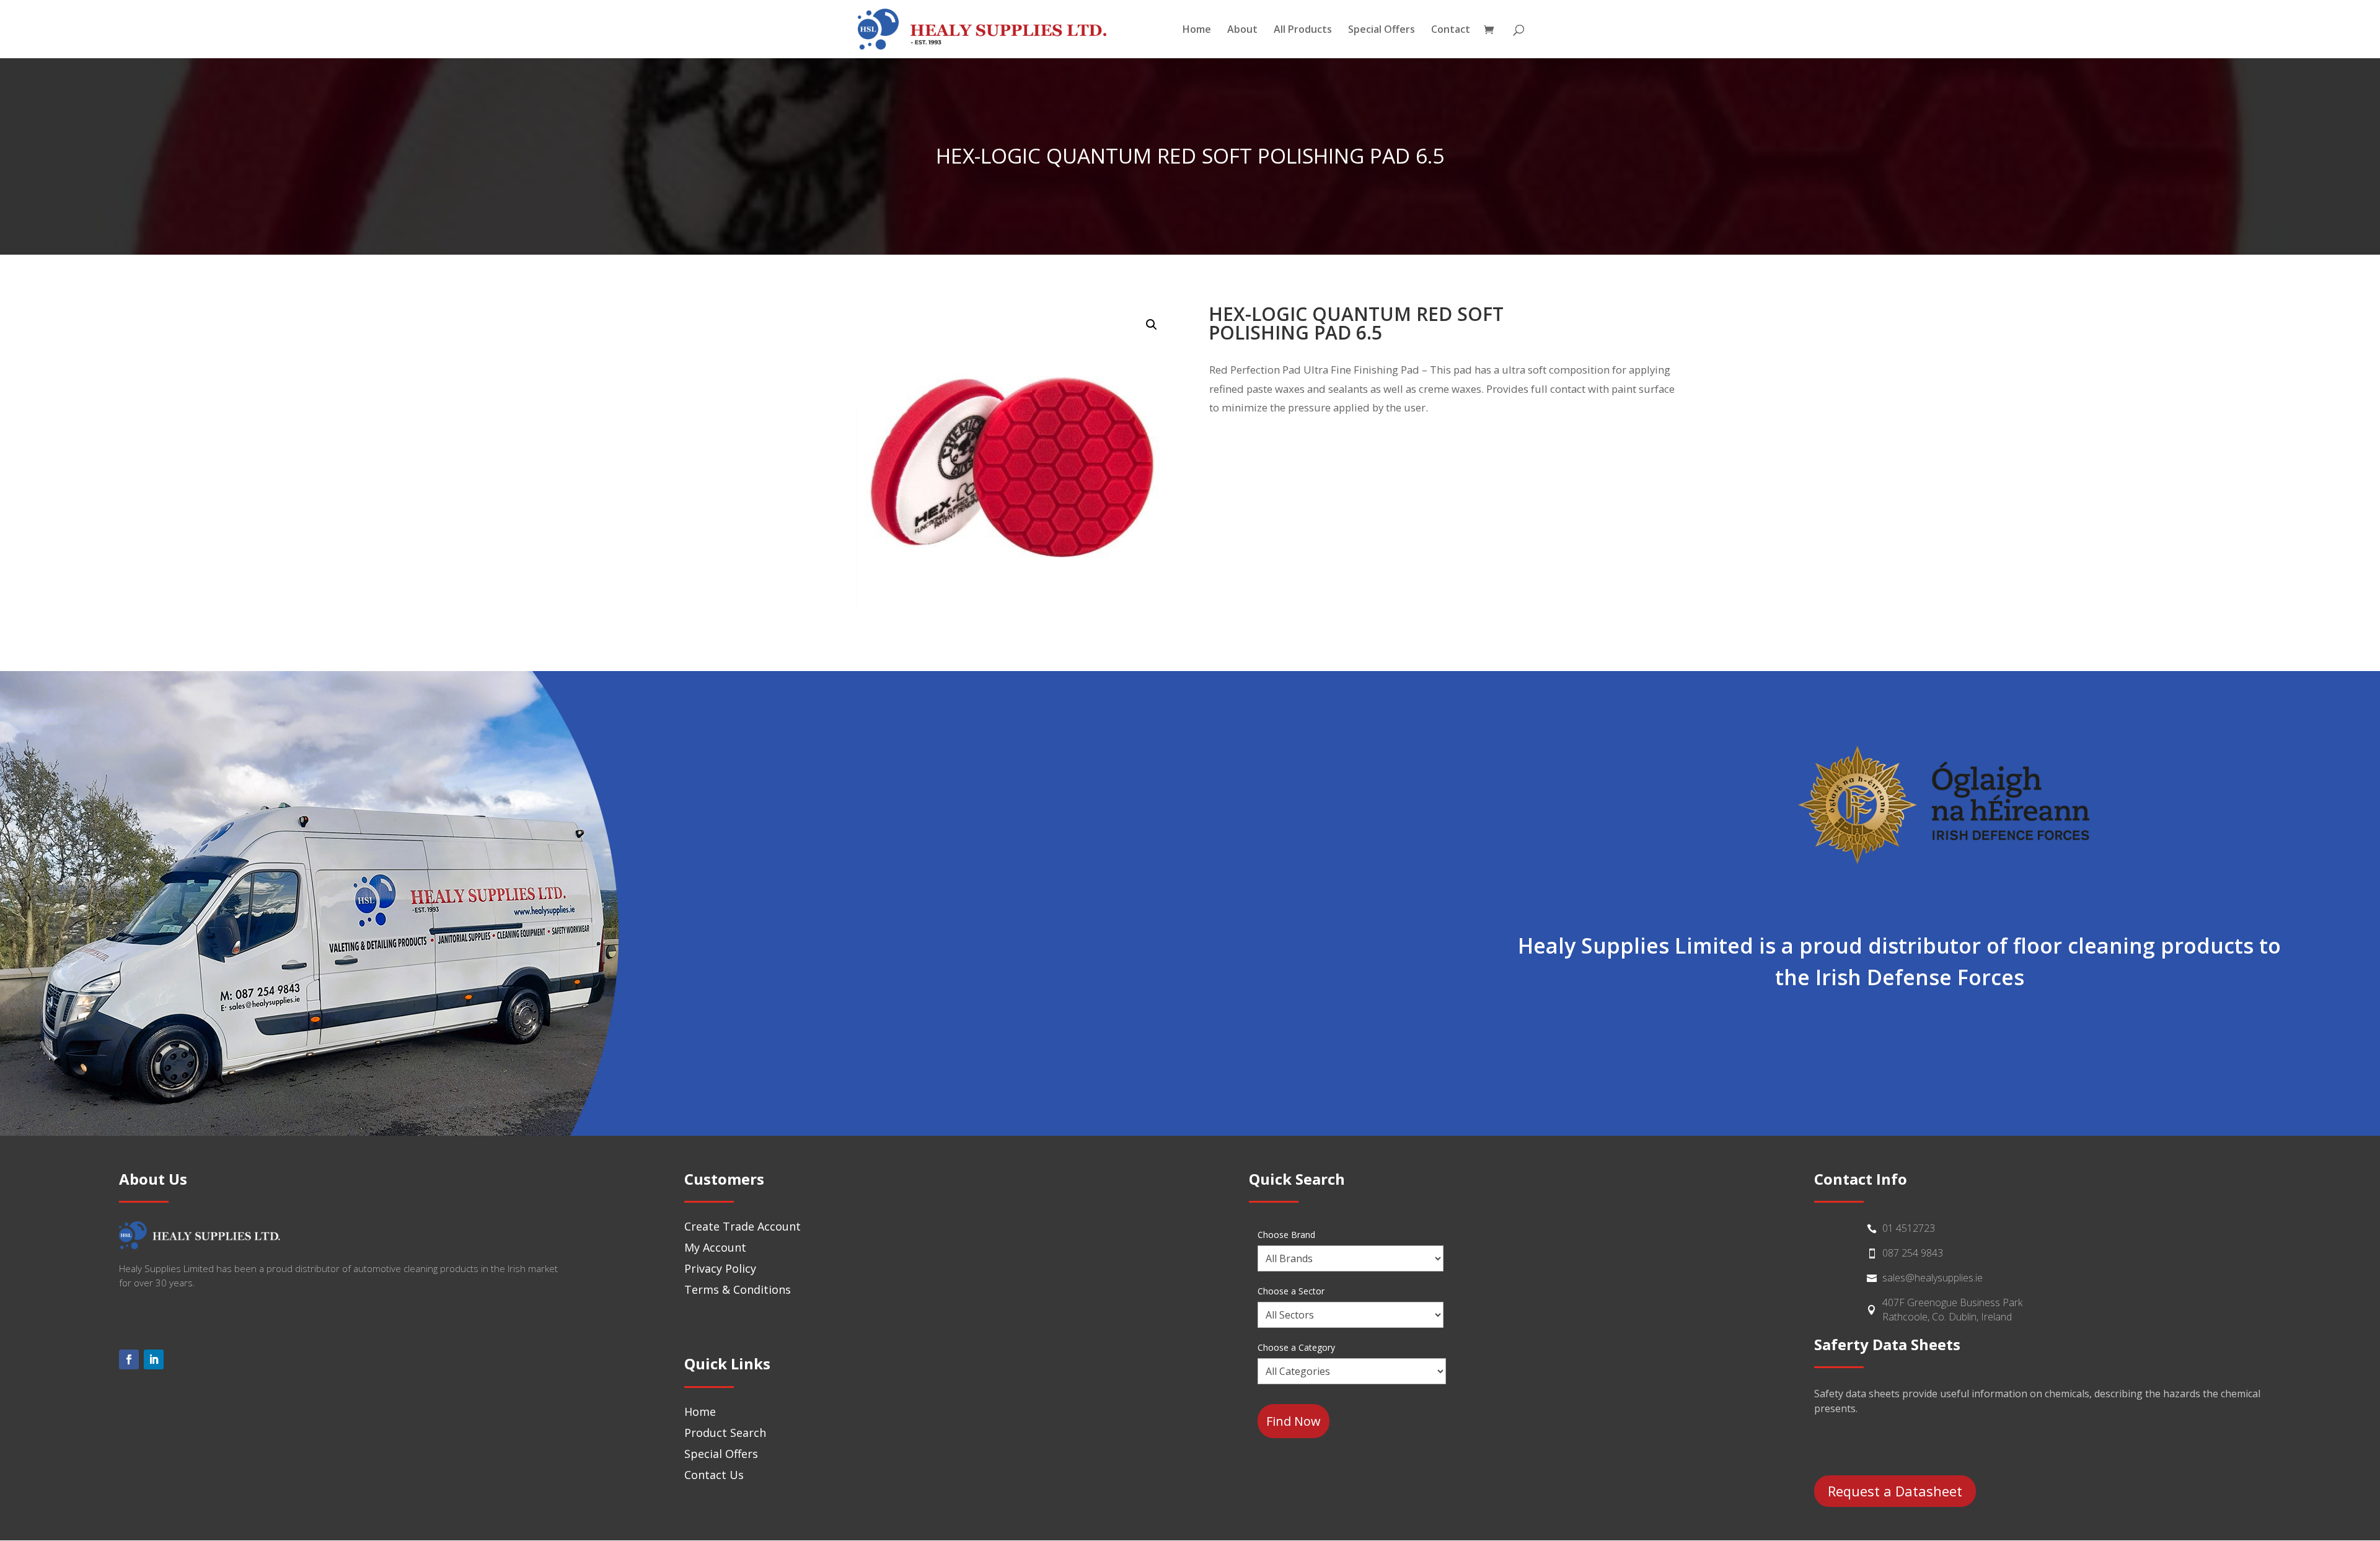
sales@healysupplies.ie (1933, 1278)
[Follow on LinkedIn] (154, 1359)
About (1242, 30)
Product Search (725, 1433)
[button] (1152, 325)
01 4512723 (1909, 1228)
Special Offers (1382, 30)
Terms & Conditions (738, 1289)
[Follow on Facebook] (129, 1359)
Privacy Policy (720, 1268)
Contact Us (714, 1475)
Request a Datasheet (1895, 1491)
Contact (1451, 30)
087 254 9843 (1913, 1253)
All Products (1303, 30)
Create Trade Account (743, 1226)
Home (1197, 30)
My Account (715, 1247)
